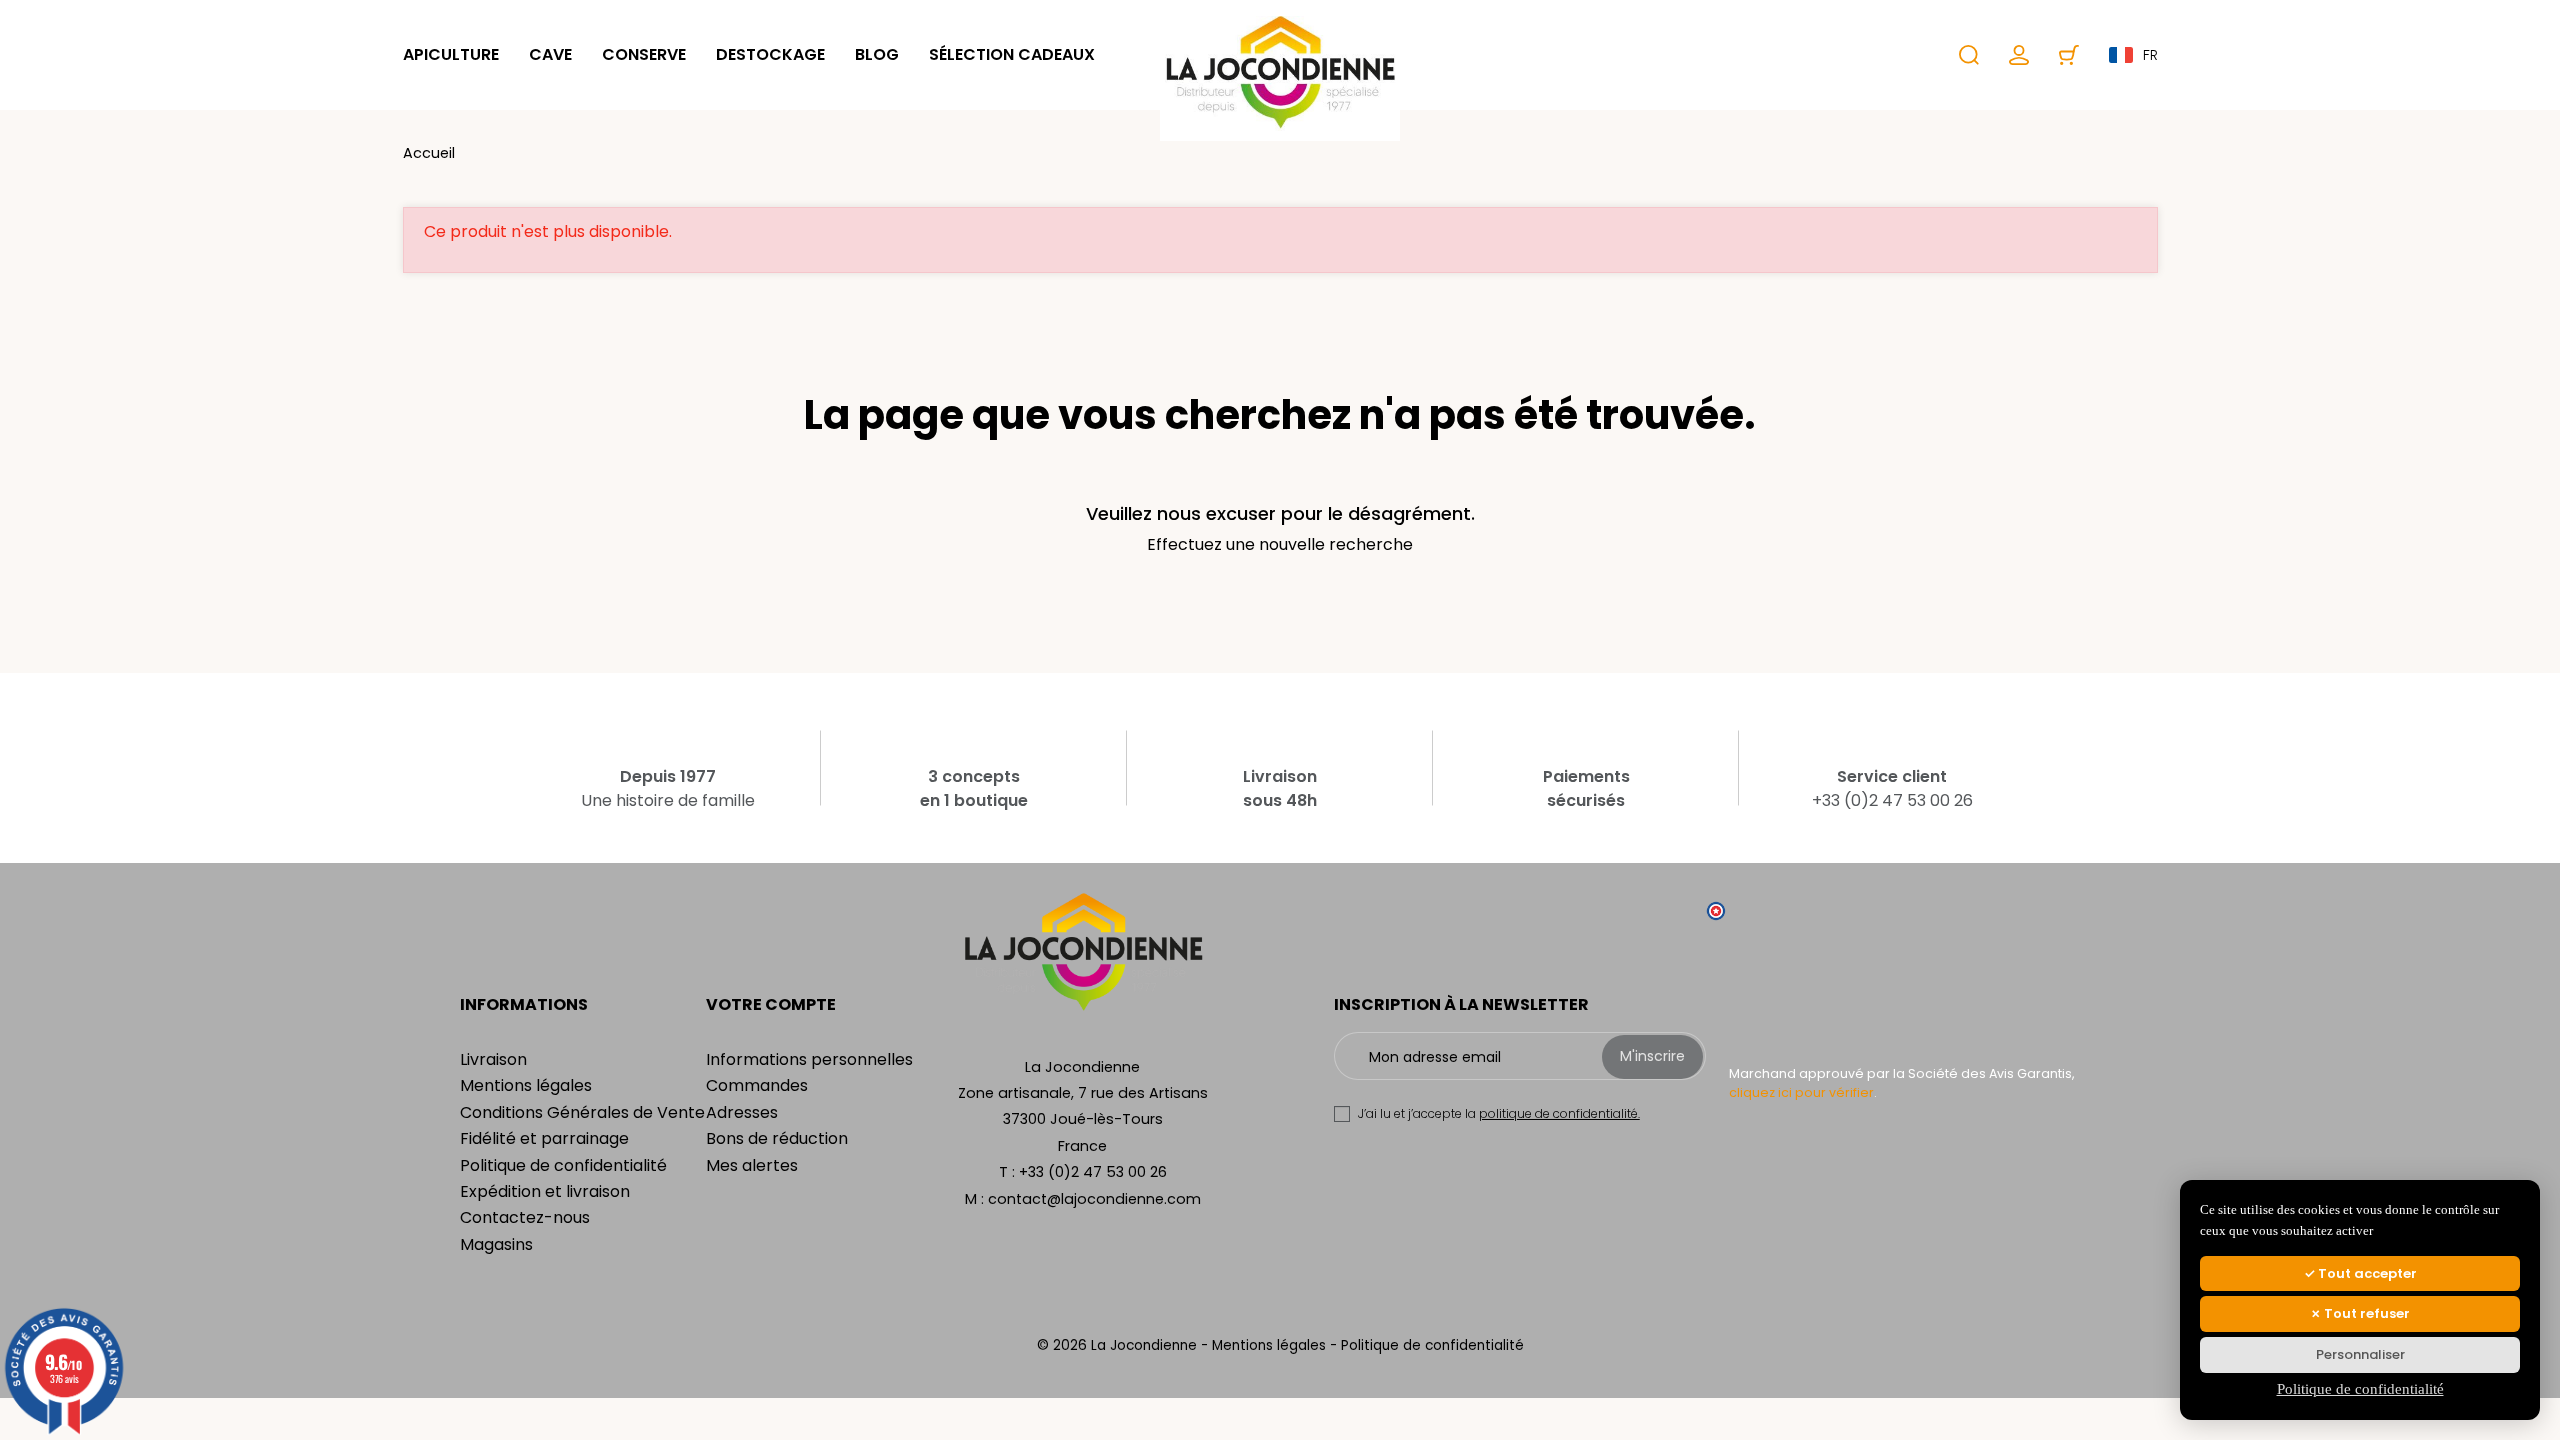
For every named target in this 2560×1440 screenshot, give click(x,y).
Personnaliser (2360, 1354)
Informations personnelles (809, 1059)
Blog (877, 54)
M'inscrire (1652, 1056)
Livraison (493, 1059)
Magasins (496, 1244)
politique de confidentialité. (1559, 1113)
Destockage (770, 54)
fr (2150, 55)
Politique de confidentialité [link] (2360, 1389)
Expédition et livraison (545, 1191)
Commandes (757, 1085)
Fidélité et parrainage (544, 1138)
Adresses (742, 1112)
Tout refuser (2365, 1313)
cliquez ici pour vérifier (1801, 1092)
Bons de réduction (777, 1138)
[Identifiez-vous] (2019, 55)
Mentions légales (526, 1085)
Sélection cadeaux (1012, 54)
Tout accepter (2366, 1273)
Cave (550, 54)
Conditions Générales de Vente (582, 1112)
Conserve (644, 54)
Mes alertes (752, 1165)
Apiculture (451, 54)
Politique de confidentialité (563, 1165)
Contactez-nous (525, 1217)
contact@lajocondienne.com (1094, 1199)
